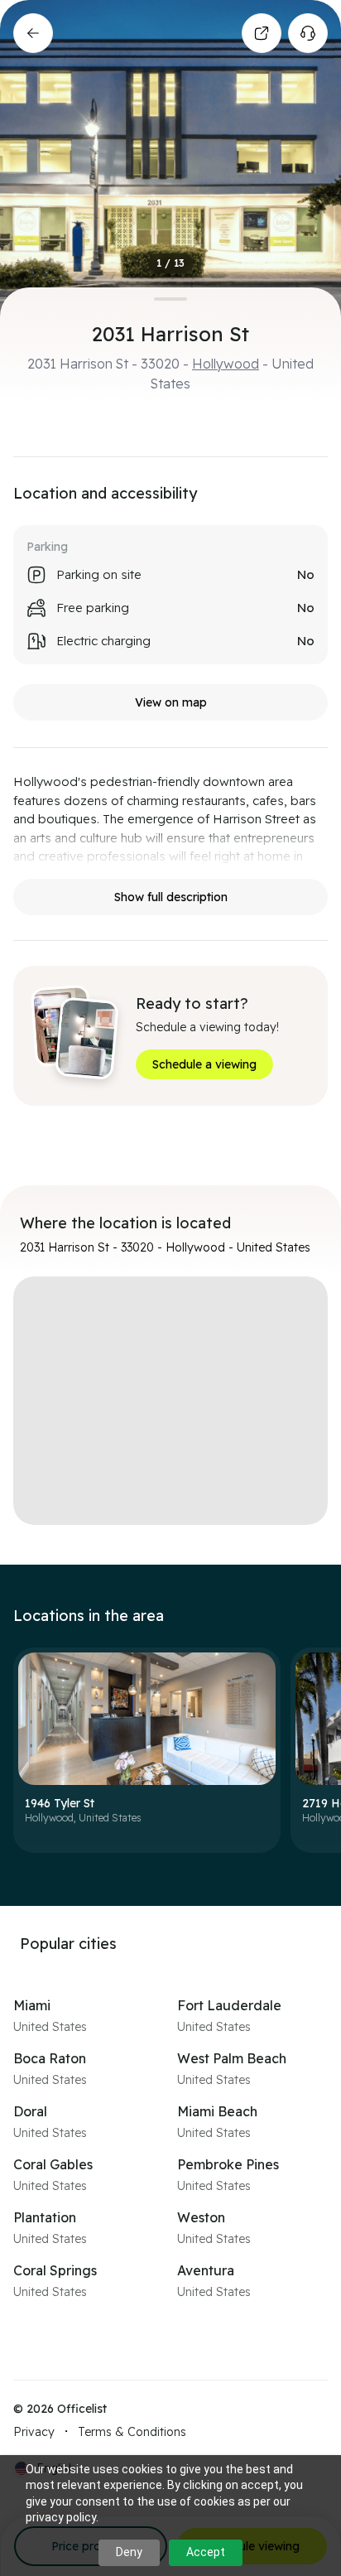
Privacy (34, 2432)
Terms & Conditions (132, 2432)
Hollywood (226, 364)
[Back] (33, 33)
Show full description (171, 897)
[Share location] (262, 33)
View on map (171, 702)
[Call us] (308, 33)
